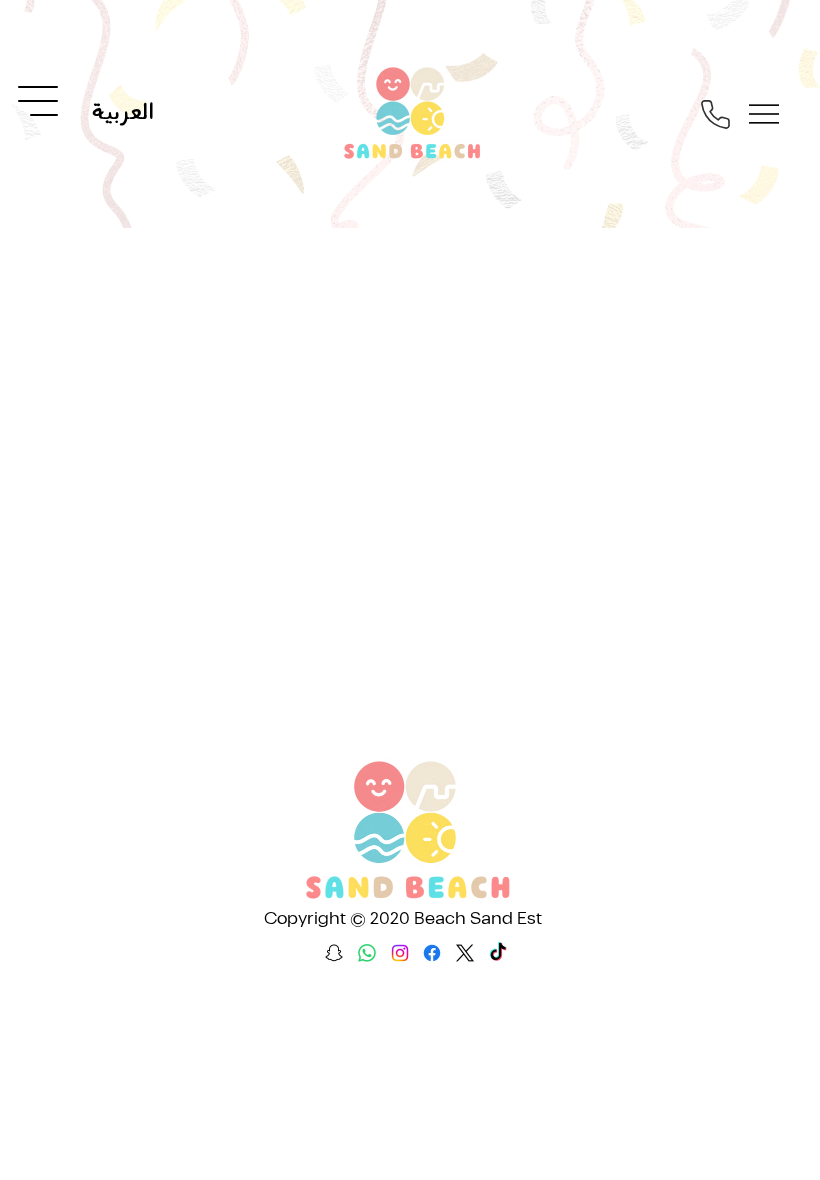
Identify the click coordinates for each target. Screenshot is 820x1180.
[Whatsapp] (367, 953)
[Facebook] (432, 953)
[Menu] (39, 101)
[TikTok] (498, 953)
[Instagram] (400, 953)
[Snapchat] (334, 953)
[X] (465, 953)
